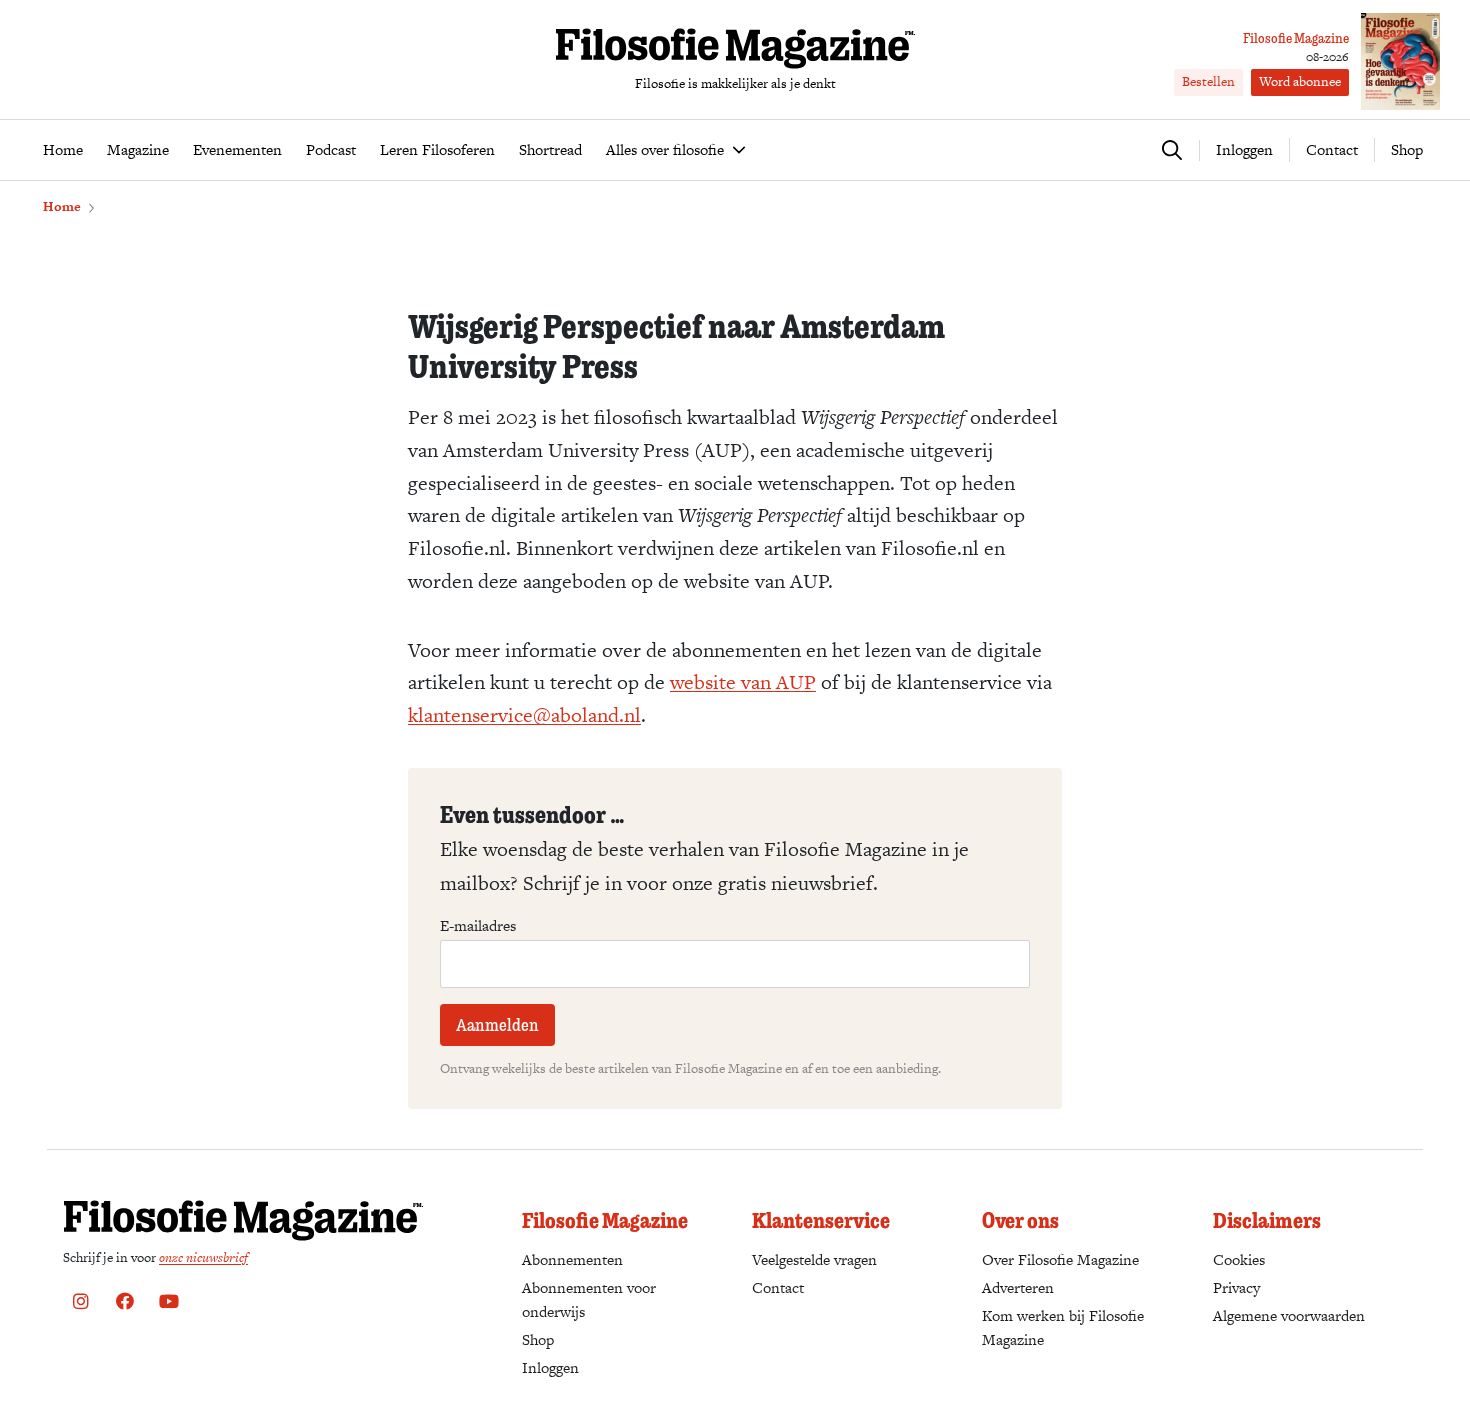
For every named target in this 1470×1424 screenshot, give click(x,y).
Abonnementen (572, 1259)
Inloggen (550, 1367)
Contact (1332, 149)
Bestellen (1208, 81)
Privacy (1236, 1287)
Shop (1407, 149)
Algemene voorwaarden (1289, 1315)
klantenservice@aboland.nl (524, 715)
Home (62, 206)
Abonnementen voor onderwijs (589, 1299)
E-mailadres (478, 926)
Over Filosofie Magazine (1060, 1259)
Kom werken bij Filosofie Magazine (1063, 1327)
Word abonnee (1300, 81)
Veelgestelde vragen (814, 1259)
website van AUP (743, 682)
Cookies (1239, 1259)
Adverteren (1018, 1287)
